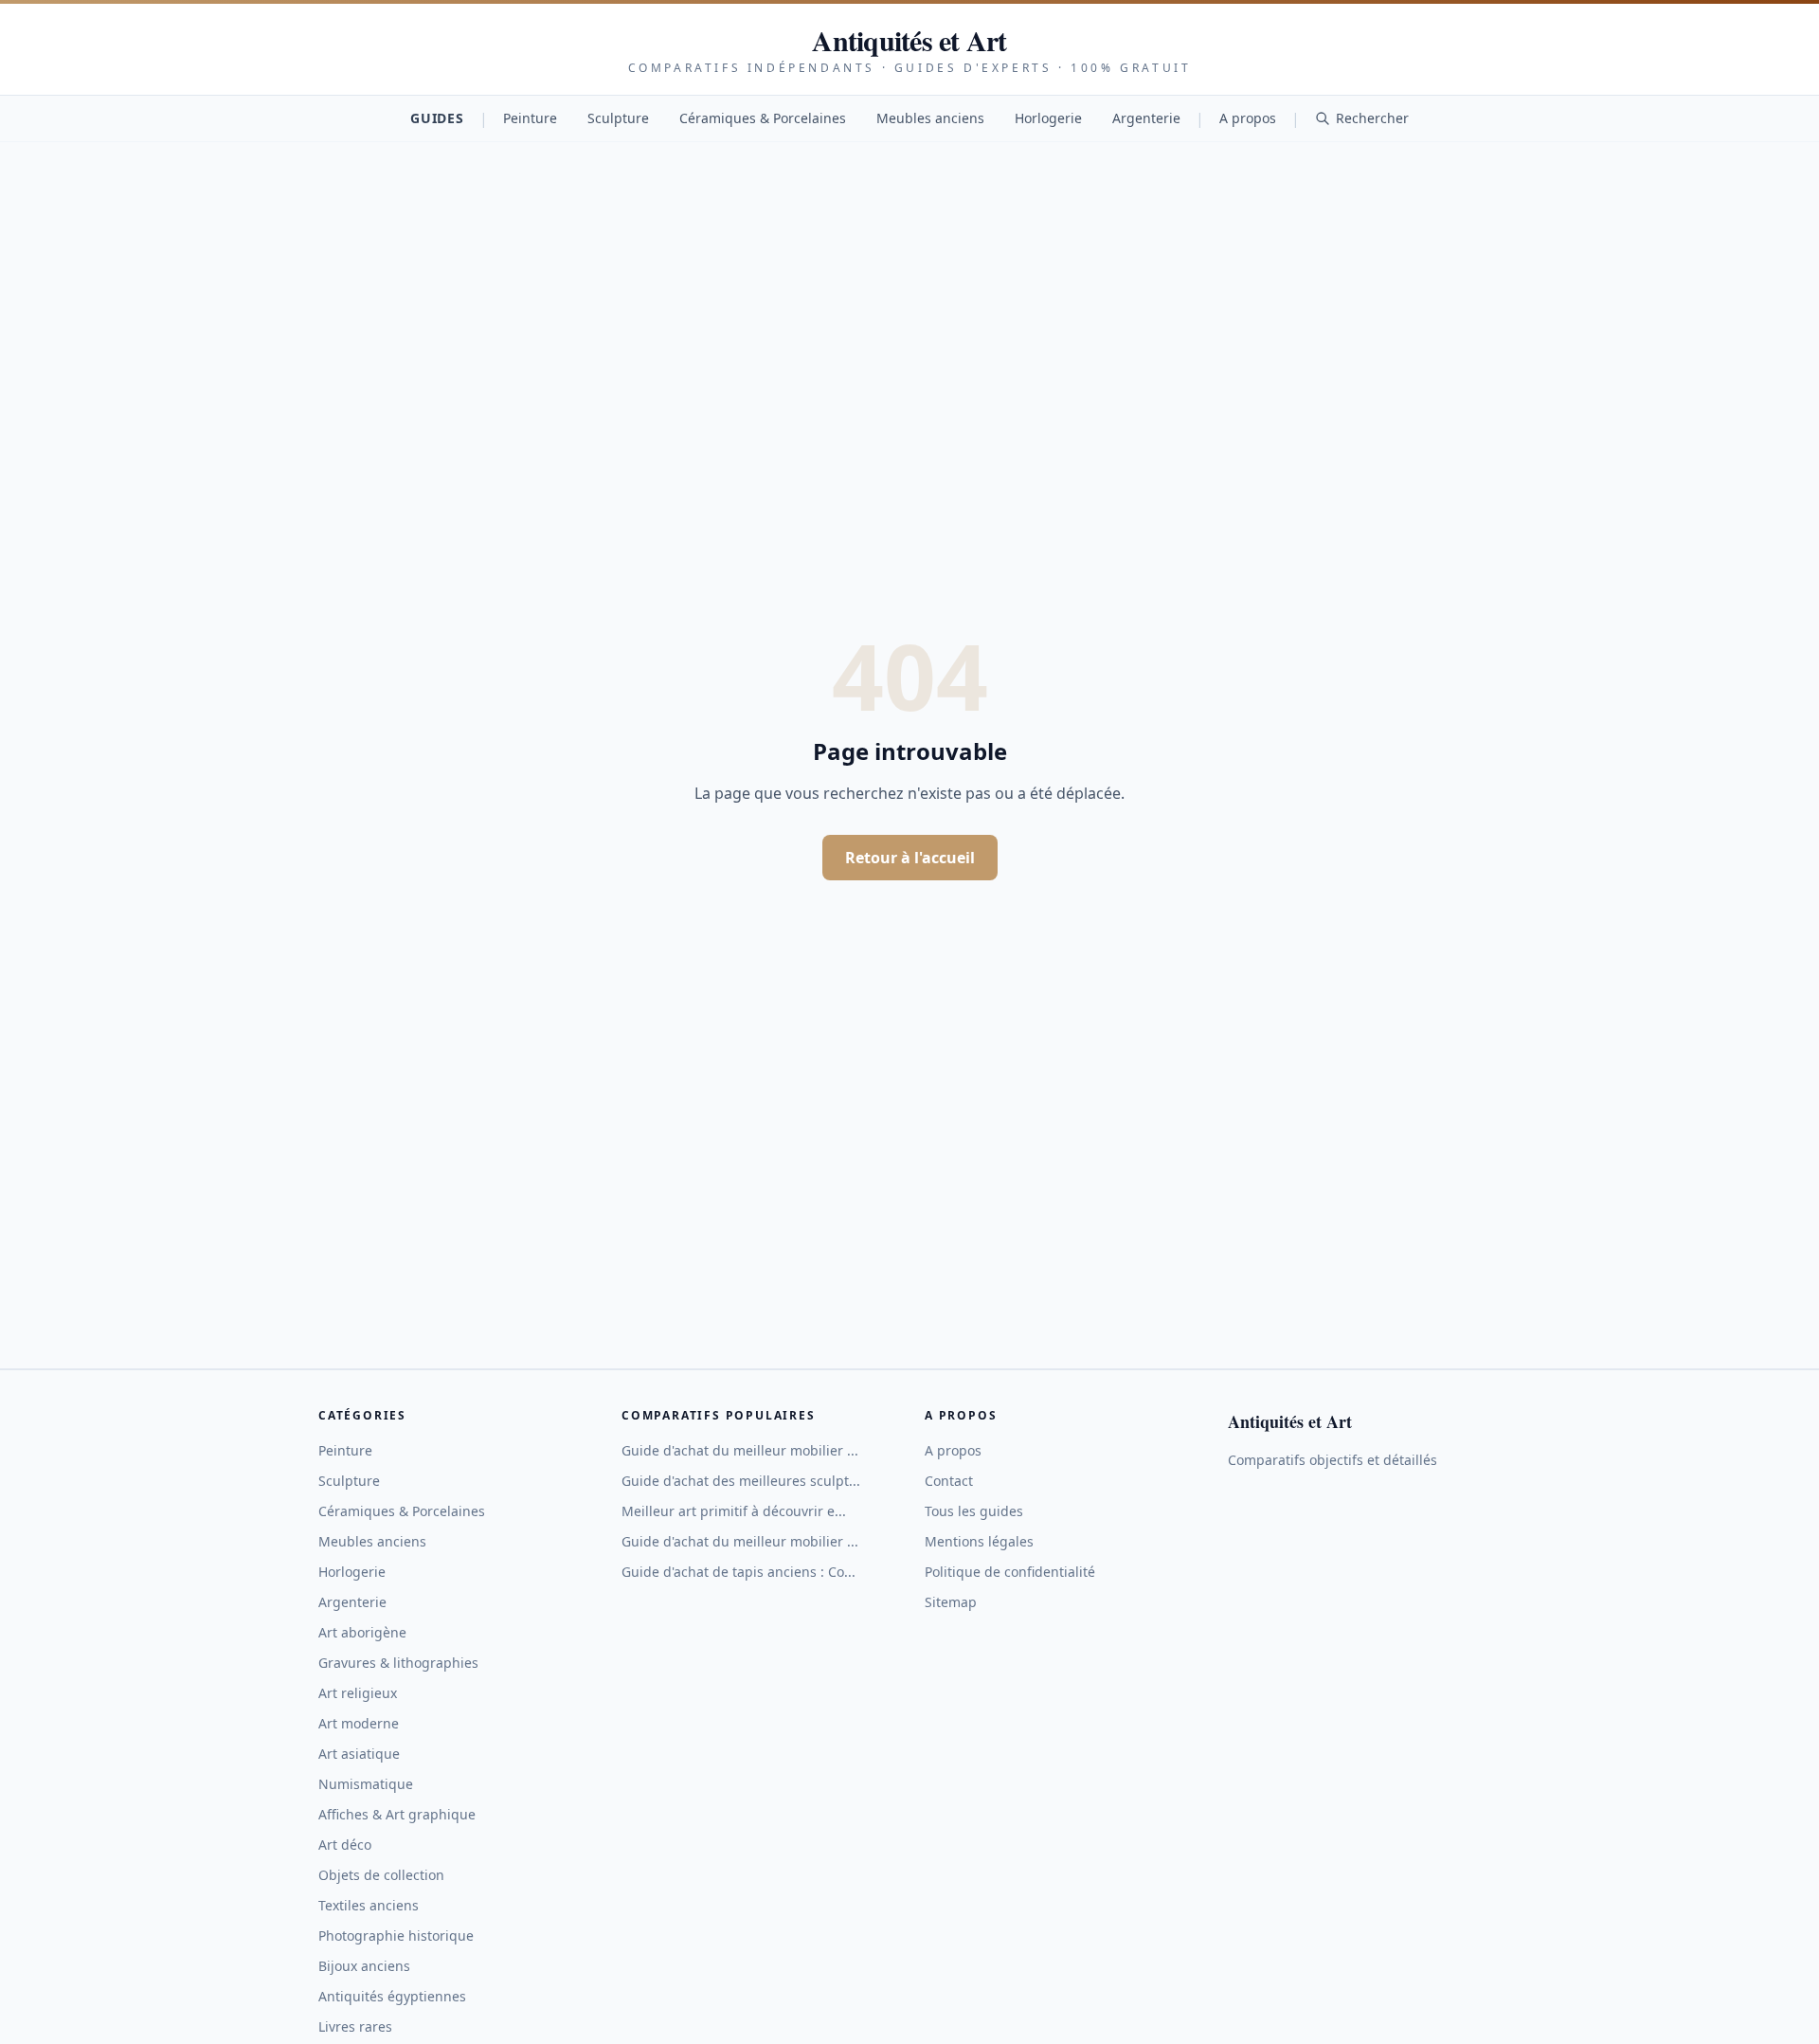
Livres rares (355, 2026)
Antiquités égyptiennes (392, 1996)
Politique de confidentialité (1010, 1572)
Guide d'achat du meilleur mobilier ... (740, 1450)
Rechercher (1372, 118)
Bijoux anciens (364, 1966)
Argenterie (1146, 118)
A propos (1248, 118)
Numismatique (366, 1784)
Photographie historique (396, 1935)
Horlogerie (1048, 118)
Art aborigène (362, 1632)
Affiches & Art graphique (397, 1814)
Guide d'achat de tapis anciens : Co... (738, 1572)
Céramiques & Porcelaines (763, 118)
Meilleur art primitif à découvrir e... (734, 1511)
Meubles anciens (930, 118)
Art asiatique (359, 1754)
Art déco (345, 1845)
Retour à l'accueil (910, 858)
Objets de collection (381, 1875)
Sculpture (618, 118)
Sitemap (951, 1602)
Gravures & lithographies (398, 1663)
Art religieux (358, 1693)
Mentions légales (979, 1541)
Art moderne (359, 1723)
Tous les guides (974, 1511)
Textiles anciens (369, 1905)
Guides (437, 118)
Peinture (530, 118)
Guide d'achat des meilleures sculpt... (741, 1481)
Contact (949, 1481)
